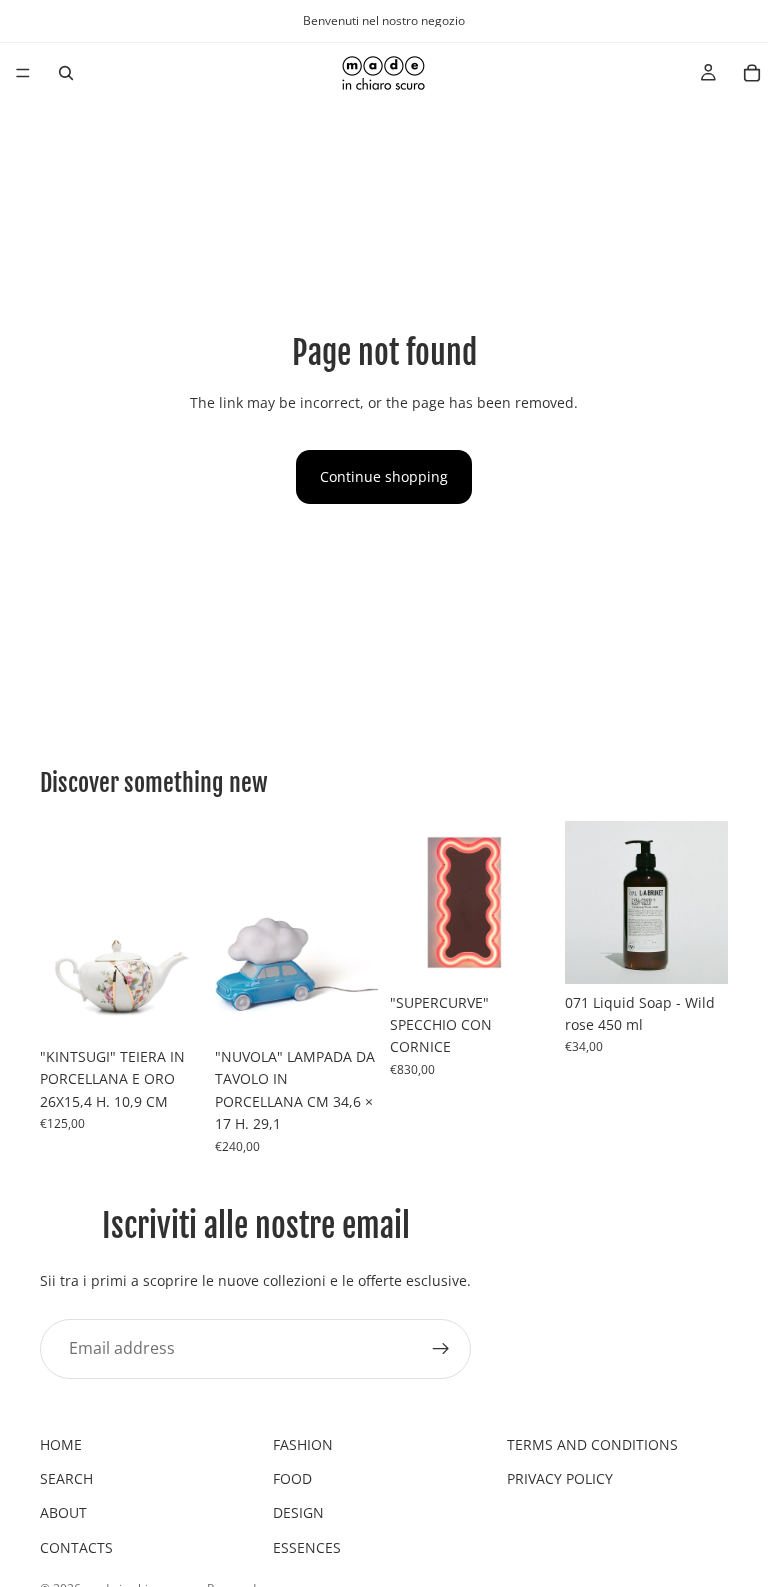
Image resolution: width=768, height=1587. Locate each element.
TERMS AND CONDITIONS (592, 1444)
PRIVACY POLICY (560, 1478)
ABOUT (63, 1512)
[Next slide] (181, 929)
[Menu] (23, 73)
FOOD (292, 1478)
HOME (61, 1444)
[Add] (172, 1007)
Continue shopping (384, 476)
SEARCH (66, 1478)
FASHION (303, 1444)
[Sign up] (441, 1348)
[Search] (66, 73)
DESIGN (298, 1512)
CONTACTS (76, 1547)
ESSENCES (307, 1547)
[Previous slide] (62, 929)
